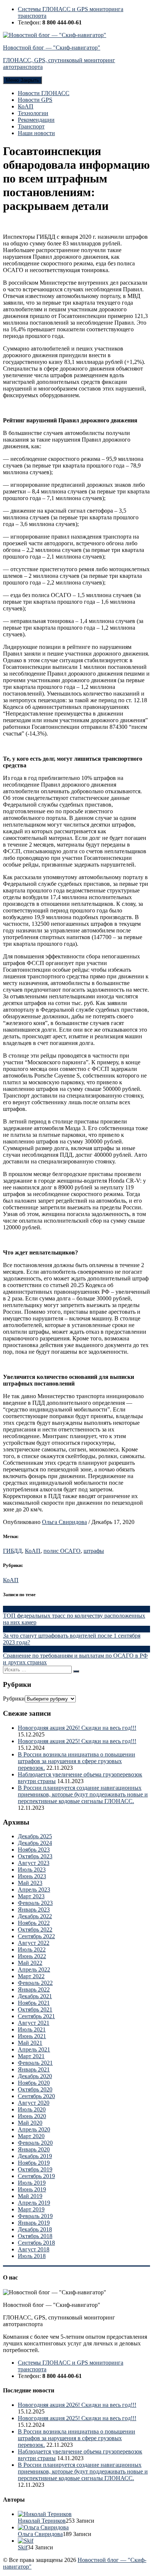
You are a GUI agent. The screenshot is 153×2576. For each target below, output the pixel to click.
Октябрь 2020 (35, 2089)
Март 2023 (31, 1896)
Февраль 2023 (35, 1903)
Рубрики (14, 1699)
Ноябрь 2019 (34, 2163)
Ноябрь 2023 (34, 1850)
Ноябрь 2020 (34, 2083)
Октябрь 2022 (35, 1930)
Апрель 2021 (34, 2049)
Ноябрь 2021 (34, 2003)
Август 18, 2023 (23, 1609)
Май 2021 (30, 2043)
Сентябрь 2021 (36, 2016)
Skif (23, 2547)
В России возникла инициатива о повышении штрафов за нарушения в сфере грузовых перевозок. (76, 1761)
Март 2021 (31, 2056)
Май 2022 (30, 1963)
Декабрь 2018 (35, 2229)
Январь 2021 (34, 2069)
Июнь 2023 (32, 1876)
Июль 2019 (32, 2183)
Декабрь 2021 (35, 1996)
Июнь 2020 (32, 2116)
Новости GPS (35, 100)
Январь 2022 (34, 1989)
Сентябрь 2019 (36, 2176)
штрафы (94, 1551)
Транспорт (31, 126)
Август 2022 (34, 1943)
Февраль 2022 (35, 1983)
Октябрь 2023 (35, 1856)
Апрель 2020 (34, 2129)
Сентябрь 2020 (36, 2096)
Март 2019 (31, 2209)
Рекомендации (36, 120)
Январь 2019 (34, 2223)
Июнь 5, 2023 (20, 1649)
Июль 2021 (32, 2029)
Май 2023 (30, 1883)
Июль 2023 (32, 1870)
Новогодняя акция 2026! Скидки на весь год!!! (77, 1728)
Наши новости (36, 133)
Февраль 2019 (35, 2216)
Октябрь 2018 (35, 2236)
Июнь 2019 (32, 2189)
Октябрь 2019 (35, 2169)
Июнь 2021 (32, 2036)
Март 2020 (31, 2136)
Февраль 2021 (35, 2063)
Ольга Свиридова (64, 1522)
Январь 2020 (34, 2149)
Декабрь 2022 (35, 1916)
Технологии (33, 113)
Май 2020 (30, 2123)
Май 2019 (30, 2196)
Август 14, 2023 (23, 1629)
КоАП (26, 106)
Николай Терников (42, 2521)
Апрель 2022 (34, 1969)
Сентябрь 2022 (36, 1936)
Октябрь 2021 (35, 2009)
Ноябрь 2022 (34, 1923)
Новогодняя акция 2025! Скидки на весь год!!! (77, 1741)
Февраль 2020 (35, 2143)
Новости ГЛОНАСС (44, 93)
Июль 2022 (32, 1949)
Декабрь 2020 (35, 2076)
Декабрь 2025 (35, 1836)
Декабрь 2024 (35, 1843)
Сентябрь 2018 (36, 2243)
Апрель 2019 (34, 2203)
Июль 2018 (32, 2256)
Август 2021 (34, 2023)
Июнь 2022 (32, 1956)
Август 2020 (34, 2103)
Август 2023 (34, 1863)
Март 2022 (31, 1976)
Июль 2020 (32, 2109)
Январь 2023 (34, 1910)
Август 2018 (34, 2249)
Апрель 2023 (34, 1890)
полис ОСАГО (62, 1551)
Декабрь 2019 (35, 2156)
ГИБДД (12, 1551)
